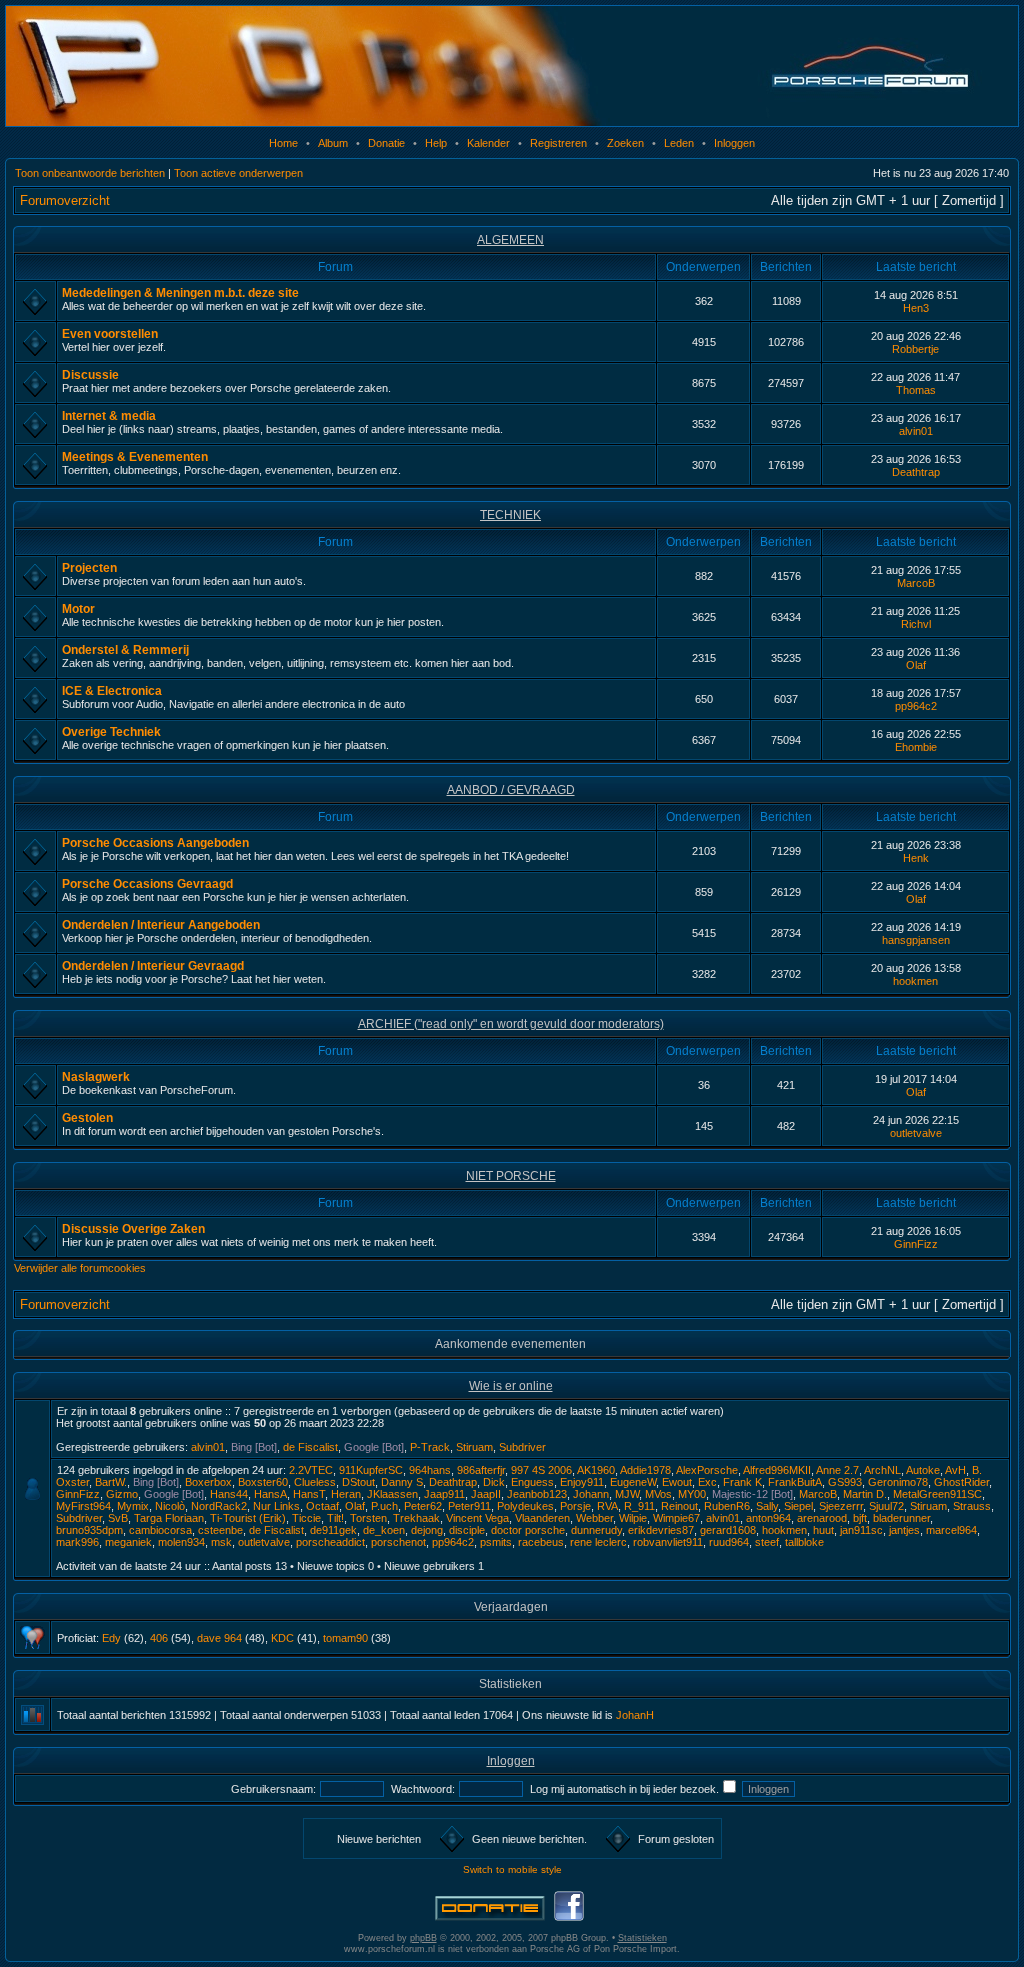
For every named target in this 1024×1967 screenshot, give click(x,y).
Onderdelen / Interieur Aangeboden (161, 925)
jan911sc (861, 1530)
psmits (496, 1542)
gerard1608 (728, 1530)
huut (823, 1530)
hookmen (915, 981)
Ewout (677, 1482)
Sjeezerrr (841, 1506)
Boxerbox (208, 1482)
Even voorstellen (110, 334)
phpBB (423, 1938)
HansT (309, 1494)
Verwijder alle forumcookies (80, 1268)
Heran (346, 1494)
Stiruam (474, 1447)
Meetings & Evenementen (135, 457)
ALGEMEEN (510, 240)
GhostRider (961, 1482)
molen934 (181, 1542)
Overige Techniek (111, 732)
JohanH (635, 1715)
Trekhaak (416, 1518)
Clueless (315, 1482)
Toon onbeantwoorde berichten (90, 173)
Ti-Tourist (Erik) (248, 1518)
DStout (358, 1482)
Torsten (368, 1518)
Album (333, 143)
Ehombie (916, 747)
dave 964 (219, 1638)
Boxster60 (263, 1482)
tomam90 (345, 1638)
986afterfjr (481, 1470)
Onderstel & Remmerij (125, 650)
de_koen (384, 1530)
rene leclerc (598, 1542)
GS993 (845, 1482)
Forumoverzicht (65, 200)
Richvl (916, 624)
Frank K (742, 1482)
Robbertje (915, 349)
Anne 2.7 (837, 1470)
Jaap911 (444, 1494)
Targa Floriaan (169, 1518)
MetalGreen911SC (937, 1494)
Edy (111, 1638)
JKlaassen (392, 1494)
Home (283, 143)
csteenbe (220, 1530)
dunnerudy (596, 1530)
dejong (427, 1530)
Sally (767, 1506)
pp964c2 (916, 706)
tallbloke (804, 1542)
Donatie (386, 143)
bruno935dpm (89, 1530)
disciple (467, 1530)
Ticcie (306, 1518)
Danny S (402, 1482)
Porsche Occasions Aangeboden (155, 843)
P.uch (384, 1506)
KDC (282, 1638)
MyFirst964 (83, 1506)
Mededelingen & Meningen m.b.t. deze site (180, 293)
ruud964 (729, 1542)
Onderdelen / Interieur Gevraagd (153, 966)
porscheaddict (330, 1542)
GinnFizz (916, 1244)
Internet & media (109, 416)
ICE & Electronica (112, 691)
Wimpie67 (676, 1518)
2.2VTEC (311, 1470)
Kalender (488, 143)
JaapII (486, 1494)
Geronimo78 (898, 1482)
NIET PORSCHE (511, 1176)
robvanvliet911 (668, 1542)
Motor (78, 609)
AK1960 (596, 1470)
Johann (591, 1494)
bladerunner (901, 1518)
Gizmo (122, 1494)
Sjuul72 (886, 1506)
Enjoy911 (582, 1482)
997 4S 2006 (541, 1470)
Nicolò (170, 1506)
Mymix (133, 1506)
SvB (118, 1518)
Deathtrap (916, 472)
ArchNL (882, 1470)
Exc (707, 1482)
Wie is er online (511, 1386)
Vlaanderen (542, 1518)
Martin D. (865, 1494)
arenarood (822, 1518)
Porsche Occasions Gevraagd (147, 884)
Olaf (916, 665)
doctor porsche (528, 1530)
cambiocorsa (160, 1530)
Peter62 (423, 1506)
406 (159, 1638)
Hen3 (916, 308)
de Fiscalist (310, 1447)
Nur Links (276, 1506)
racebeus (541, 1542)
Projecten (89, 568)
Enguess (532, 1482)
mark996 (77, 1542)
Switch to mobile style (512, 1869)
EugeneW (633, 1482)
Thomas (916, 390)
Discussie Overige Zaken (133, 1229)
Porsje (575, 1506)
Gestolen (87, 1118)
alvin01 (916, 431)
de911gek (333, 1530)
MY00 (692, 1494)
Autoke (923, 1470)
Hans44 (229, 1494)
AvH (955, 1470)
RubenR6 (727, 1506)
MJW (627, 1494)
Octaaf (322, 1506)
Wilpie (633, 1518)
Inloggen (734, 143)
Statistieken (642, 1938)
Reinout (679, 1506)
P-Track (430, 1447)
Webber (594, 1518)
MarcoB (916, 583)
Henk (916, 858)
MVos (658, 1494)
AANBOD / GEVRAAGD (511, 790)
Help (436, 143)
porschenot (398, 1542)
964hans (430, 1470)
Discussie (90, 375)
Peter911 (469, 1506)
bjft (860, 1518)
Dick (494, 1482)
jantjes (904, 1530)
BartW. (111, 1482)
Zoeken (625, 143)
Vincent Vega (477, 1518)
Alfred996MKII (777, 1470)
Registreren (558, 143)
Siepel (798, 1506)
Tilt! (335, 1518)
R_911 (639, 1506)
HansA (270, 1494)
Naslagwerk (96, 1077)
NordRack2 (219, 1506)
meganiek (128, 1542)
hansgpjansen (916, 940)
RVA (607, 1506)
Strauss (972, 1506)
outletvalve (916, 1133)
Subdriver (522, 1447)
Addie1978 (645, 1470)
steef (767, 1542)
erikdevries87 (661, 1530)
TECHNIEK (510, 515)
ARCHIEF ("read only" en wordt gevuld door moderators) (511, 1024)
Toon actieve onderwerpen (238, 173)
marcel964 (951, 1530)
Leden (679, 143)
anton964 (768, 1518)
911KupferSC (371, 1470)
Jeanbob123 (537, 1494)
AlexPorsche (707, 1470)
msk (221, 1542)
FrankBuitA (795, 1482)
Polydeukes (525, 1506)
